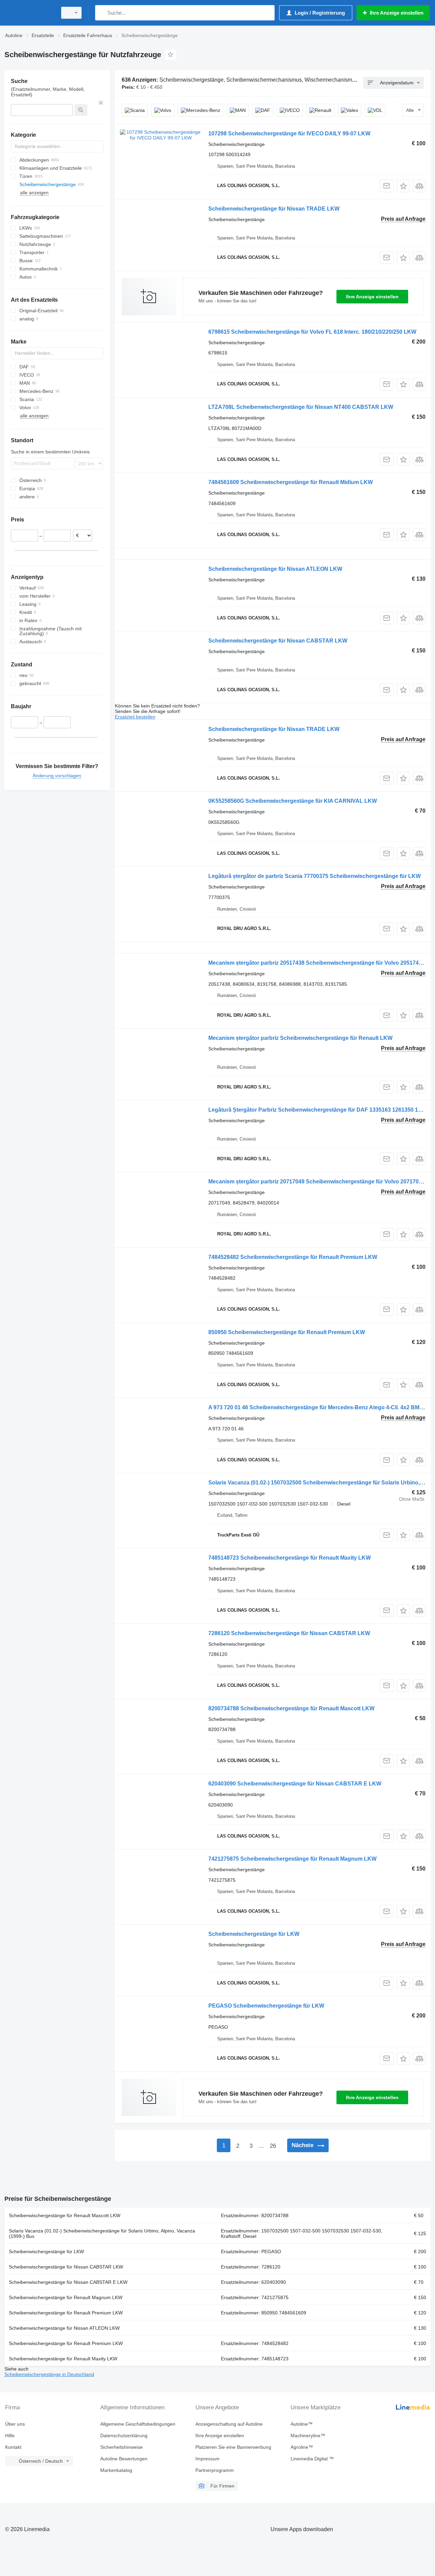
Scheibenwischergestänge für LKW (254, 1934)
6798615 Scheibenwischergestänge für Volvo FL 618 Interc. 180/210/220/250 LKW (312, 332)
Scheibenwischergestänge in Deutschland (49, 2374)
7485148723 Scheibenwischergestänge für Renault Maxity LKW (290, 1558)
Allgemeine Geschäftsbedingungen (138, 2424)
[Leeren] (101, 103)
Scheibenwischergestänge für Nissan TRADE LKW (274, 209)
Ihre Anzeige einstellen (372, 297)
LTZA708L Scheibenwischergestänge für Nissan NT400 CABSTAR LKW (301, 407)
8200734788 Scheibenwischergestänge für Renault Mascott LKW (291, 1708)
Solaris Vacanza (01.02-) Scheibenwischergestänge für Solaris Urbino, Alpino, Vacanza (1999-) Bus (102, 2233)
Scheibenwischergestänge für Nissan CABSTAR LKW (278, 641)
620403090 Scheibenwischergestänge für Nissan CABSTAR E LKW (295, 1784)
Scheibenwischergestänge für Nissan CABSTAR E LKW (68, 2282)
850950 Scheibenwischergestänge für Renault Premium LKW (287, 1332)
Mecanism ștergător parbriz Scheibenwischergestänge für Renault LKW (300, 1038)
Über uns (15, 2424)
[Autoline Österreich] (29, 13)
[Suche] (102, 13)
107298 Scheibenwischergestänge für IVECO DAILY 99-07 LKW (289, 134)
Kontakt (13, 2447)
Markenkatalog (116, 2470)
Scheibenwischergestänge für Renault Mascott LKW (65, 2215)
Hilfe (10, 2436)
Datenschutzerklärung (124, 2436)
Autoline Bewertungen (124, 2459)
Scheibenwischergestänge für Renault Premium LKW (66, 2313)
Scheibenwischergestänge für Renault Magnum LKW (66, 2297)
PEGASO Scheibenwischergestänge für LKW (266, 2006)
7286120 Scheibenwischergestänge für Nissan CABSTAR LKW (289, 1633)
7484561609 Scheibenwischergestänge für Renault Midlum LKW (291, 482)
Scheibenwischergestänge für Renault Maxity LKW (63, 2359)
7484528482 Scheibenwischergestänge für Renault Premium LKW (293, 1257)
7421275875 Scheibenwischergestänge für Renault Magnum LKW (292, 1859)
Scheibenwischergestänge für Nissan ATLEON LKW (275, 569)
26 (273, 2146)
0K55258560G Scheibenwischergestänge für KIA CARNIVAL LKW (293, 801)
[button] (403, 186)
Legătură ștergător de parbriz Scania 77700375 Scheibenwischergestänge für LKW (315, 876)
